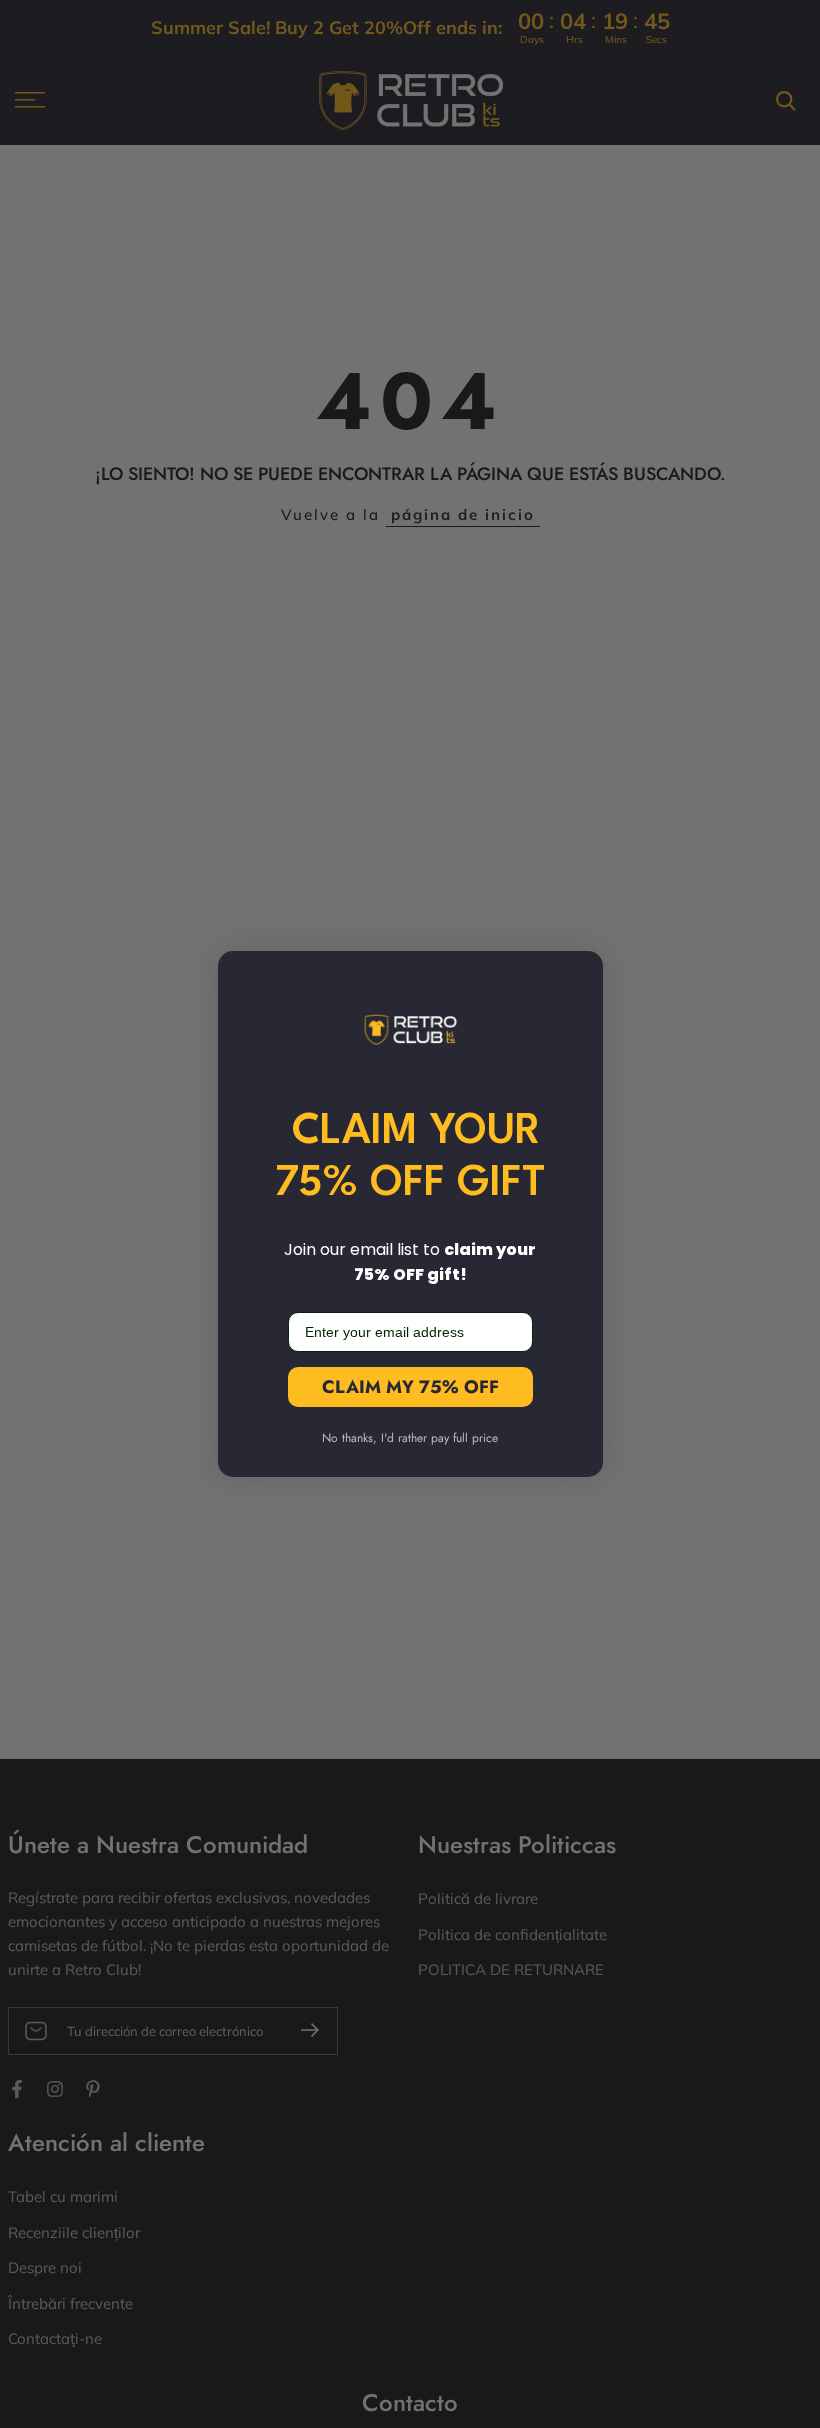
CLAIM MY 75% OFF (410, 1387)
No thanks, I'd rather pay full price (410, 1438)
